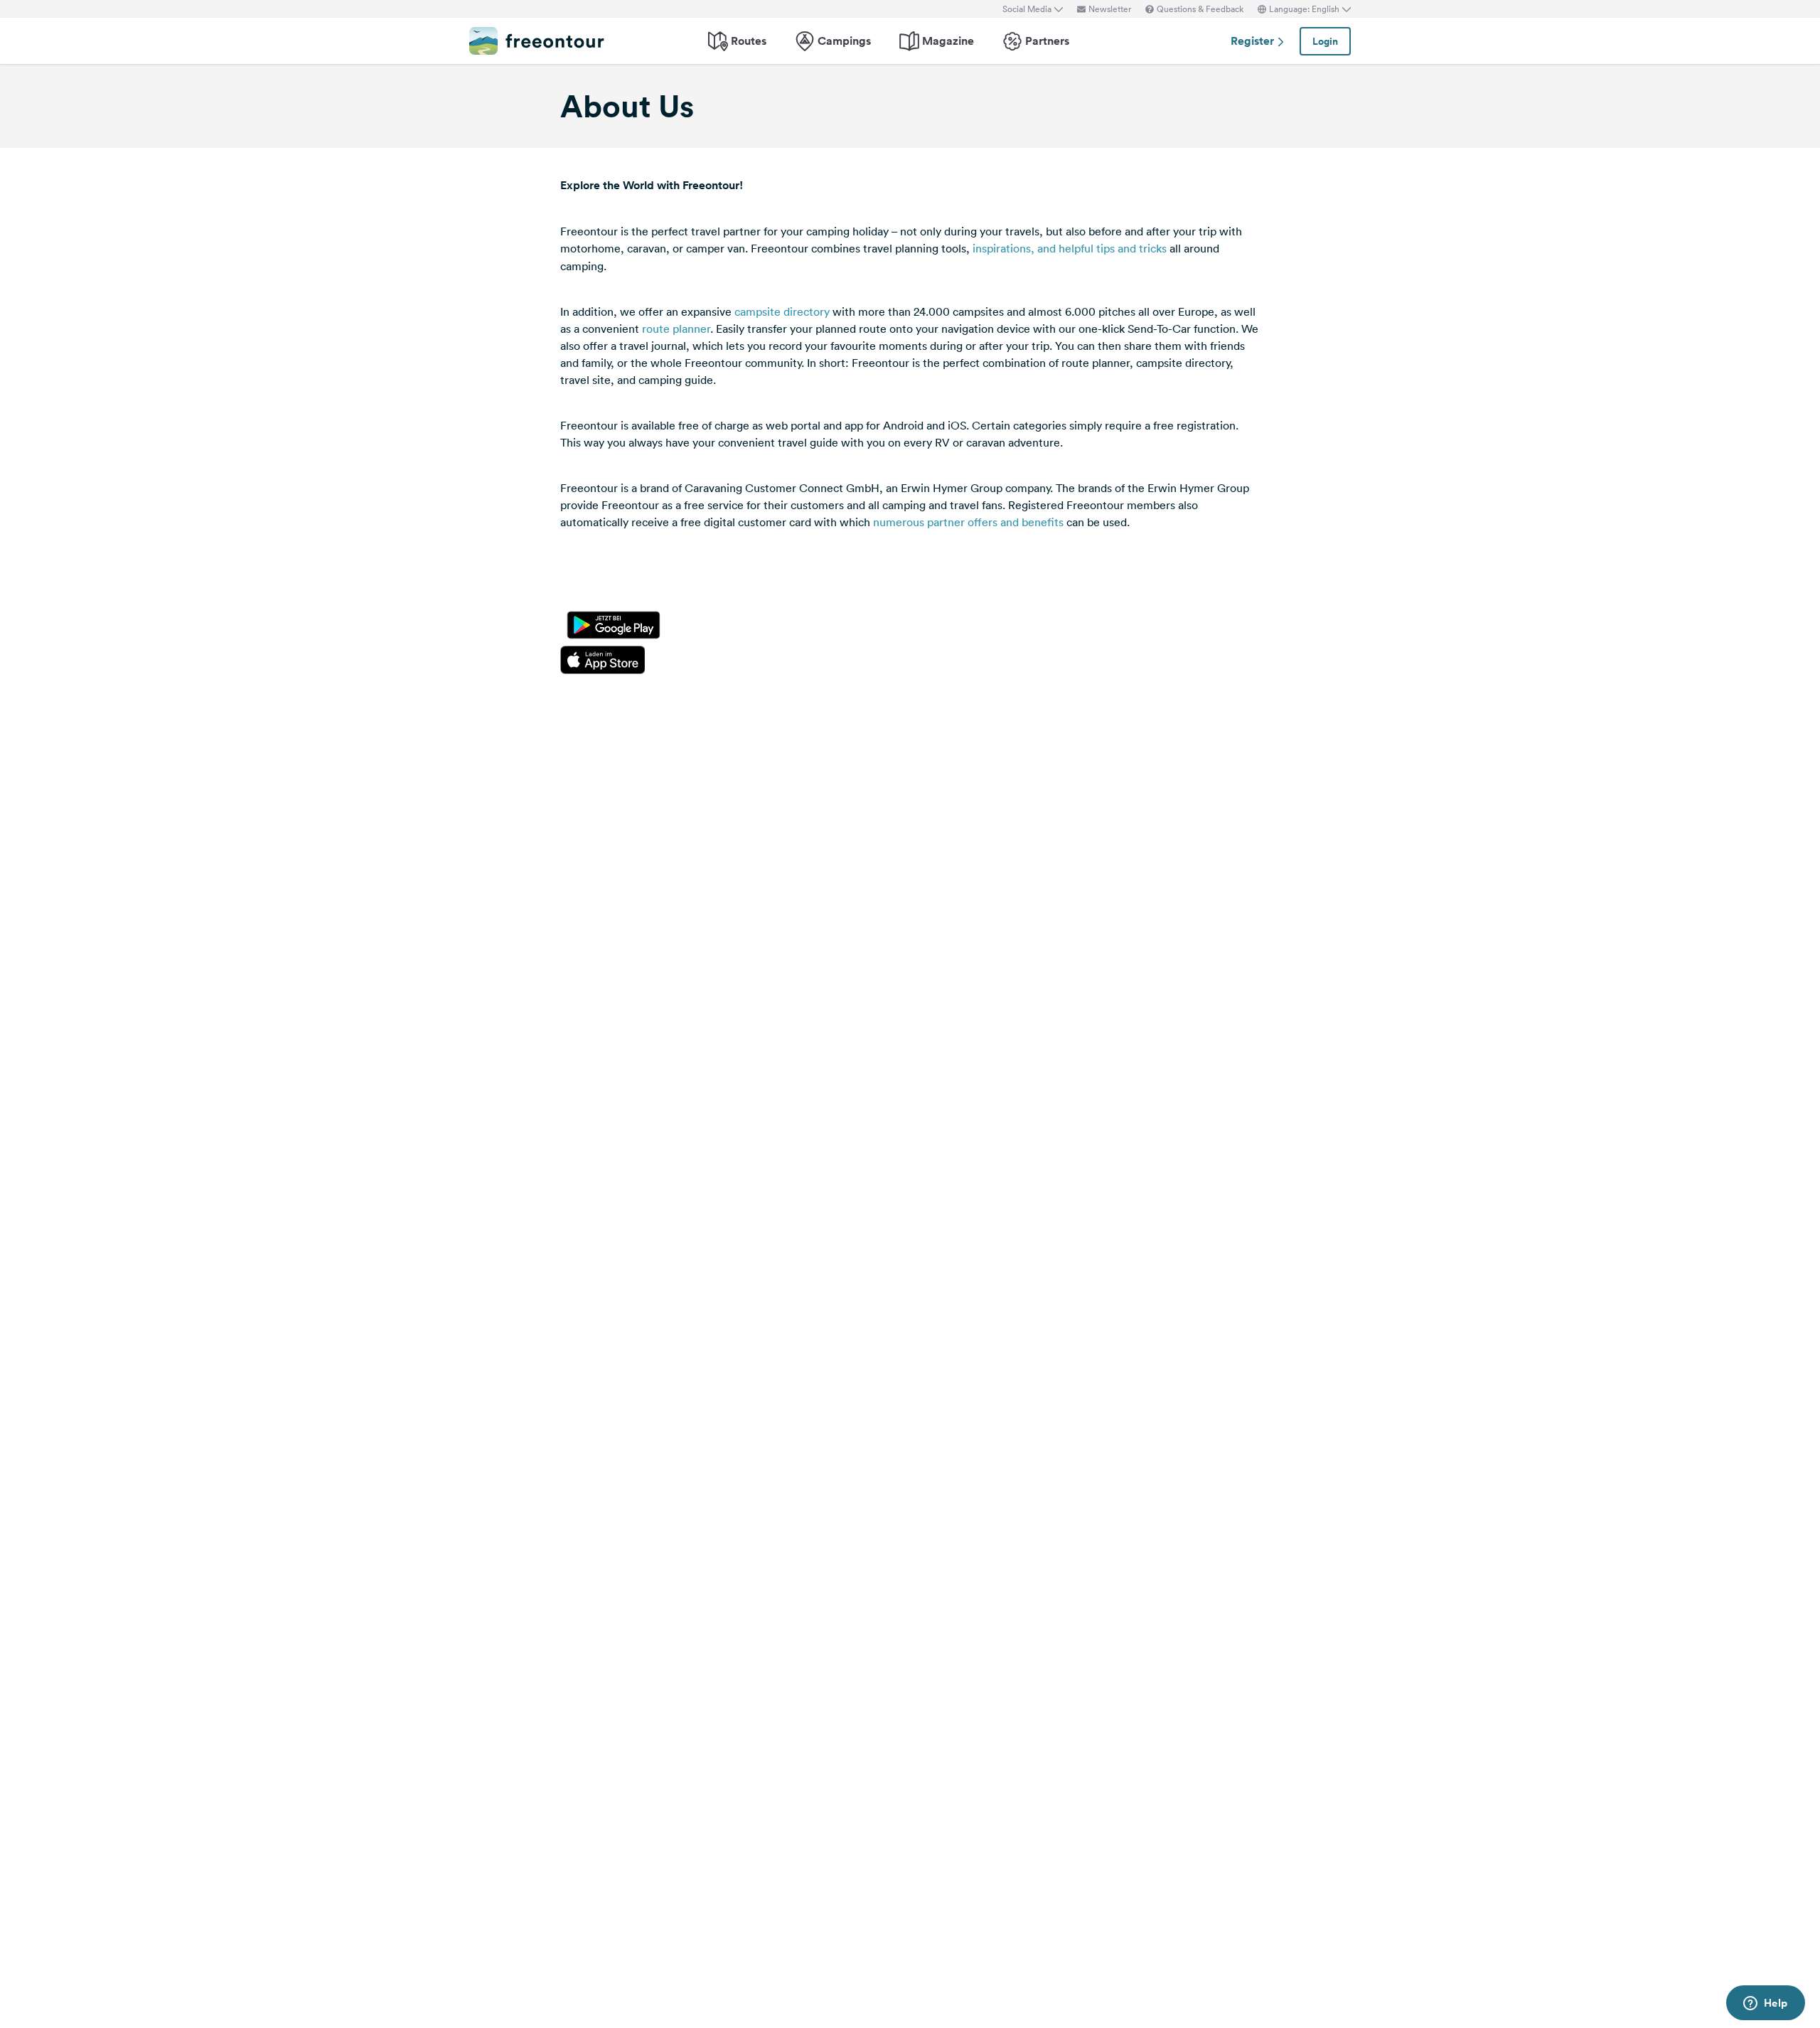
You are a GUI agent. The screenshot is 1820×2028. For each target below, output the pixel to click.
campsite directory (782, 311)
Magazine (948, 41)
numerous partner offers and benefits (968, 522)
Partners (1047, 41)
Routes (749, 41)
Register (1254, 41)
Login (1325, 41)
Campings (844, 41)
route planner (676, 329)
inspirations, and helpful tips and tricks (1070, 248)
